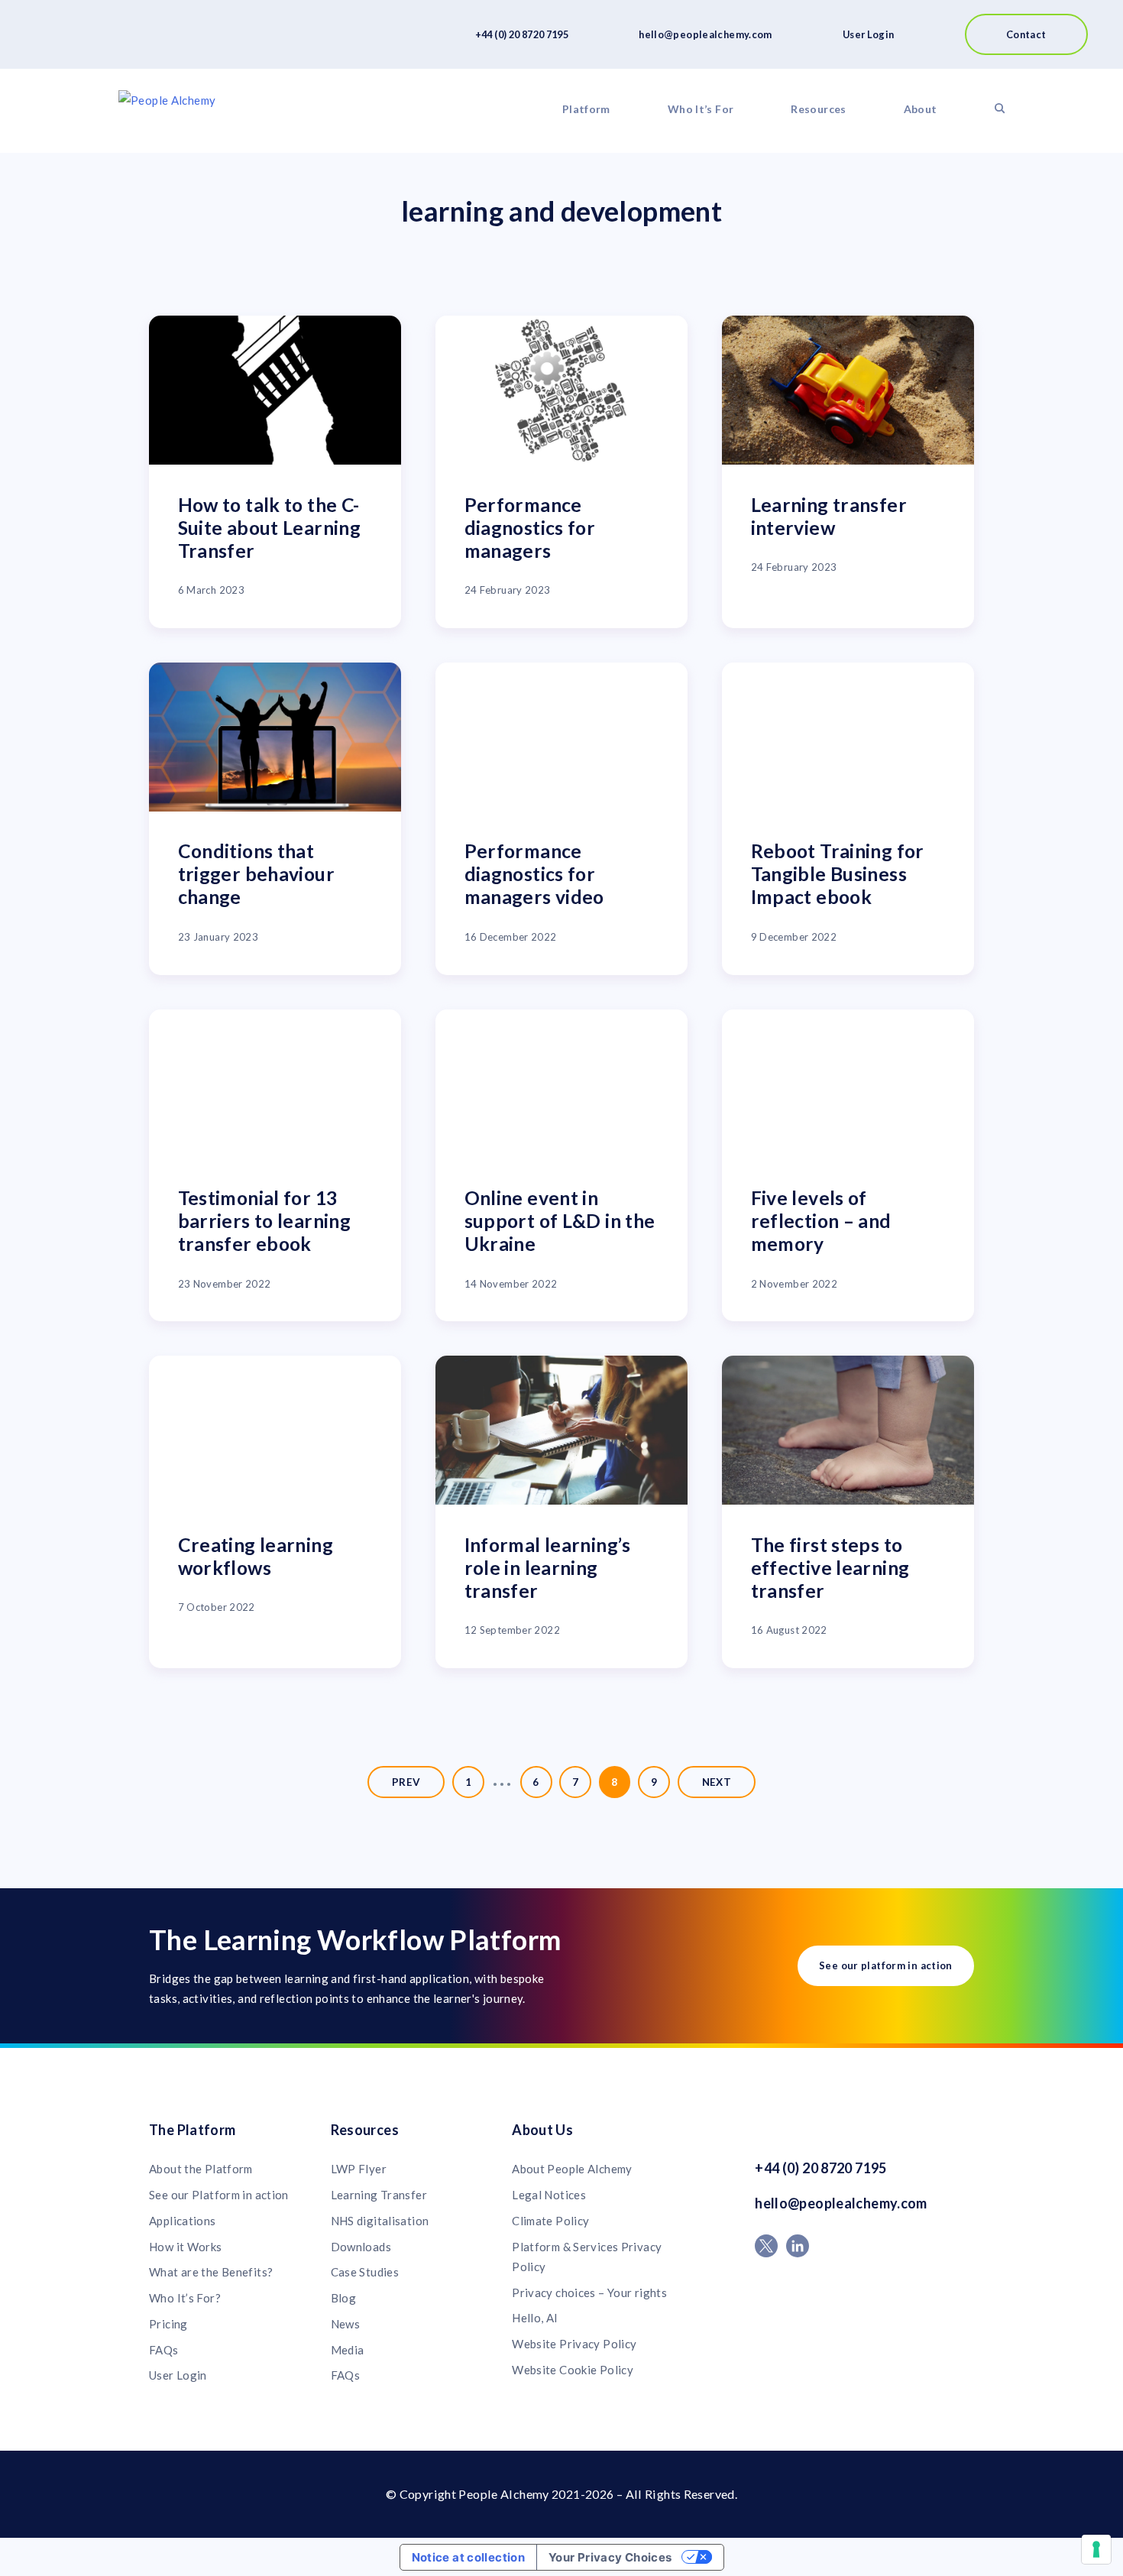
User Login (869, 34)
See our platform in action (886, 1965)
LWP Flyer (359, 2169)
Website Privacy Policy (574, 2344)
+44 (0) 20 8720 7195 (522, 34)
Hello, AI (535, 2318)
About (921, 109)
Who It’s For (701, 109)
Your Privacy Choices (610, 2557)
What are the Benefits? (211, 2272)
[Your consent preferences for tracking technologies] (1096, 2549)
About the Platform (201, 2169)
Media (348, 2350)
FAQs (164, 2350)
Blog (344, 2298)
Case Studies (365, 2272)
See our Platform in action (219, 2195)
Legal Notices (549, 2195)
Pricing (168, 2324)
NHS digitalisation (380, 2221)
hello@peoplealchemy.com (706, 34)
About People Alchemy (572, 2169)
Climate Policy (550, 2221)
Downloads (361, 2247)
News (346, 2324)
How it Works (186, 2247)
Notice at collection (469, 2557)
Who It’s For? (185, 2298)
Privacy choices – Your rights (589, 2292)
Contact (1026, 34)
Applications (183, 2221)
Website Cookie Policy (573, 2370)
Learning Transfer (379, 2195)
